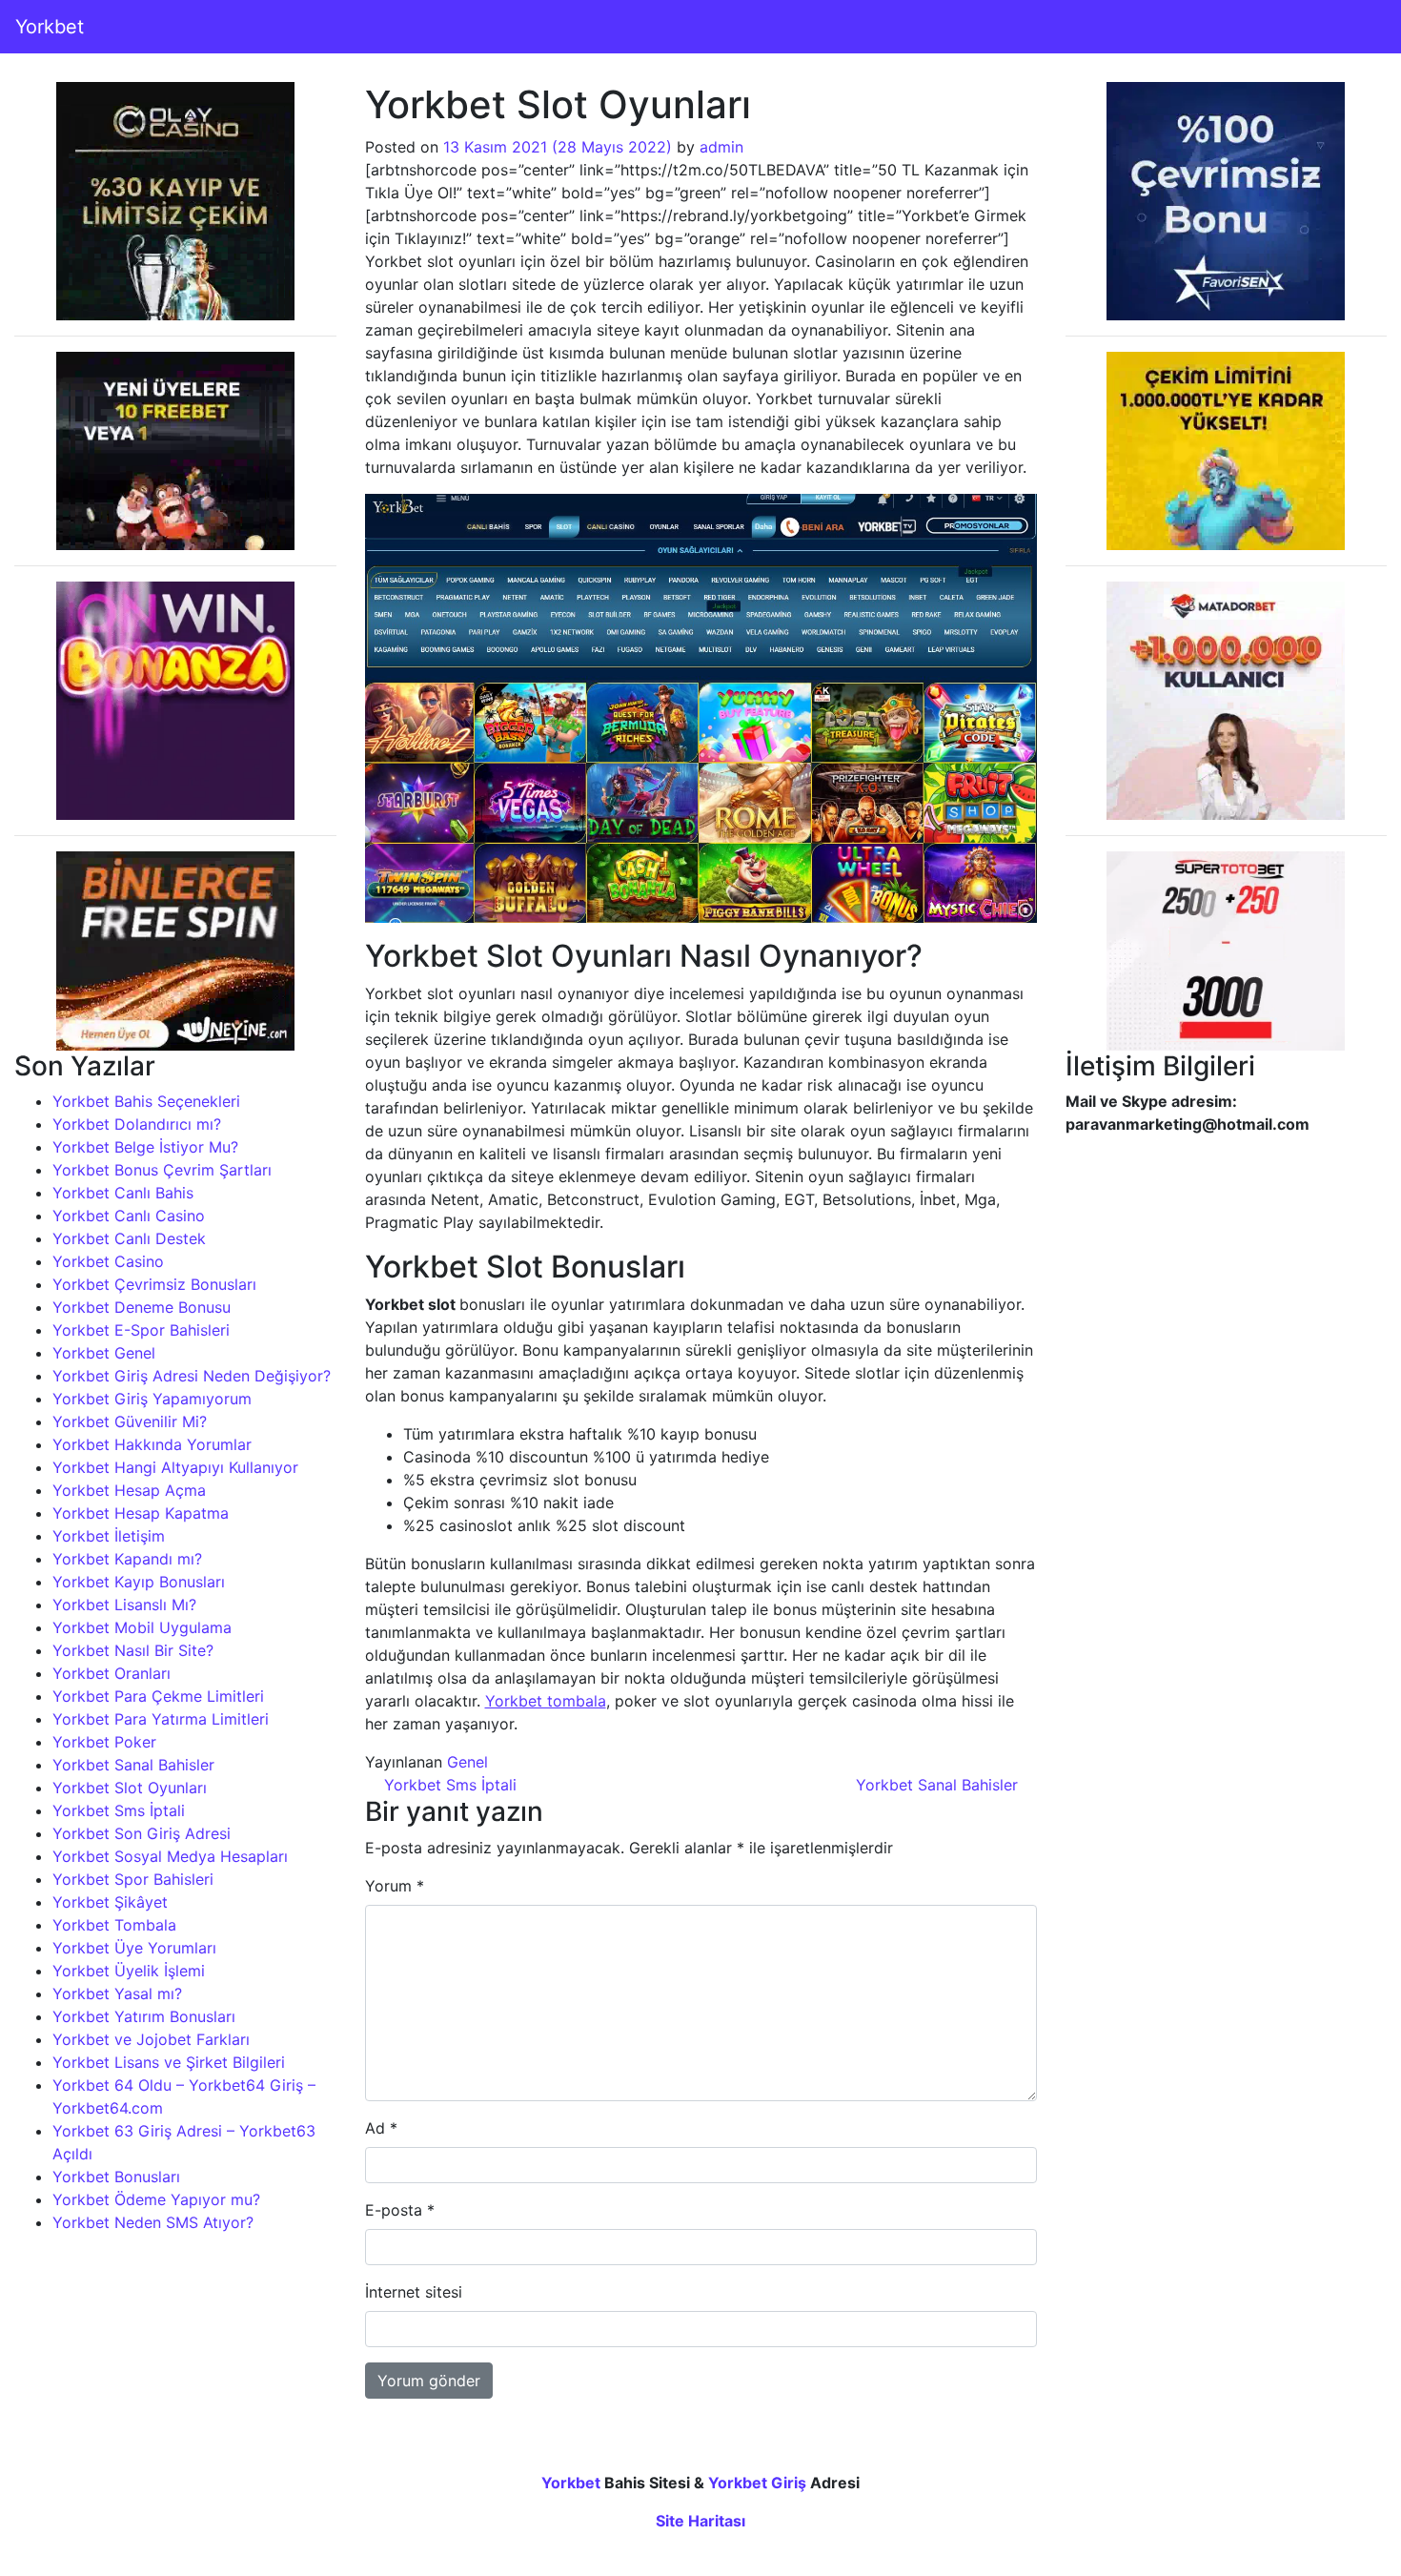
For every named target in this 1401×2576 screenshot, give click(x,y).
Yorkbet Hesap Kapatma (141, 1513)
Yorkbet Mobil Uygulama (142, 1627)
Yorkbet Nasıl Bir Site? (133, 1650)
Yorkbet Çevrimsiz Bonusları (154, 1284)
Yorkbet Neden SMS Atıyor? (153, 2222)
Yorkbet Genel (104, 1353)
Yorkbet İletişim (109, 1536)
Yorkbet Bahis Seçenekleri (146, 1101)
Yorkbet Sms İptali (119, 1810)
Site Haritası (700, 2521)
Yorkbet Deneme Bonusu (142, 1307)
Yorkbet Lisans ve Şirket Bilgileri (169, 2062)
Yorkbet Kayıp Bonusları (139, 1582)
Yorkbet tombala (546, 1701)
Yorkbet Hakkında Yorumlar (152, 1444)
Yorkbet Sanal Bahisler (133, 1765)
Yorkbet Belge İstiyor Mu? (145, 1147)
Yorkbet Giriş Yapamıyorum (152, 1399)
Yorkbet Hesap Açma (129, 1490)
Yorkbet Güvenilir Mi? (130, 1421)
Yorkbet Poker (104, 1742)
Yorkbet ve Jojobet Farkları (151, 2039)
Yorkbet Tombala (114, 1925)
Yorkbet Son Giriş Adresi (142, 1833)
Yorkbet (50, 27)
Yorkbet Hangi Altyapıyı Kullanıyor (175, 1467)
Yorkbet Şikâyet (110, 1902)
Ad (381, 2128)
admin (721, 147)
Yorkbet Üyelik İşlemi (129, 1971)
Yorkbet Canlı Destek (129, 1238)
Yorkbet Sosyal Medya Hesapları (170, 1856)
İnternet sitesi (414, 2292)
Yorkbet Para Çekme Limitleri (158, 1696)
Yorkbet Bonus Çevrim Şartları (162, 1170)
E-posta (400, 2210)
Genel (467, 1762)
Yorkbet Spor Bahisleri (133, 1879)
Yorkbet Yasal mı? (117, 1993)
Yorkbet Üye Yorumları (134, 1948)
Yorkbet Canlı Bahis (123, 1193)
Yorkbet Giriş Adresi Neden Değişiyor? (192, 1376)
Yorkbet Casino (108, 1261)
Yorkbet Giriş (757, 2483)
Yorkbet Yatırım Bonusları (144, 2016)
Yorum (395, 1886)
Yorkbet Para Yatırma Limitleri (161, 1719)
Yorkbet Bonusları (116, 2177)
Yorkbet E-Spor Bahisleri (141, 1330)
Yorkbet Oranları (112, 1673)
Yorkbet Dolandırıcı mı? (137, 1124)
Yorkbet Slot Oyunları (130, 1788)
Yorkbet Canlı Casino (129, 1216)
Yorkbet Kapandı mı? (127, 1559)
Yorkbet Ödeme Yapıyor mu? (156, 2199)
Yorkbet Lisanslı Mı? (124, 1605)
